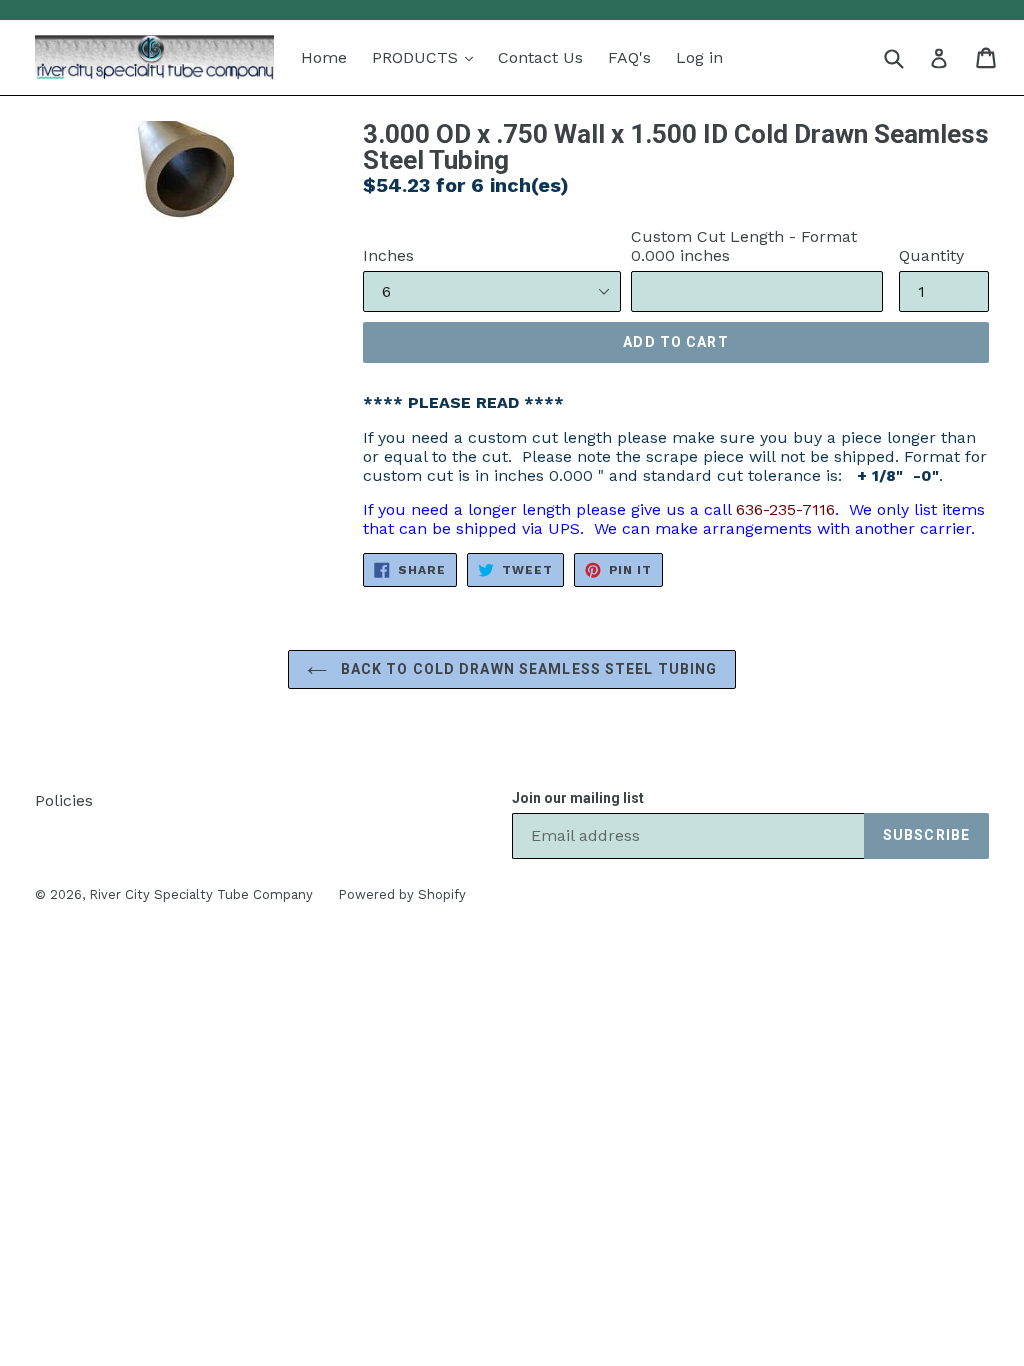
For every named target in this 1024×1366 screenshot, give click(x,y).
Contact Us (540, 57)
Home (324, 57)
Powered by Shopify (402, 894)
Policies (64, 800)
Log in (699, 57)
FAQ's (629, 57)
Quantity (931, 255)
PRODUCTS (417, 57)
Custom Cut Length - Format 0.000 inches (744, 246)
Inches (388, 255)
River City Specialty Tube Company (201, 894)
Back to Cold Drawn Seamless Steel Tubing (527, 669)
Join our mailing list (578, 798)
